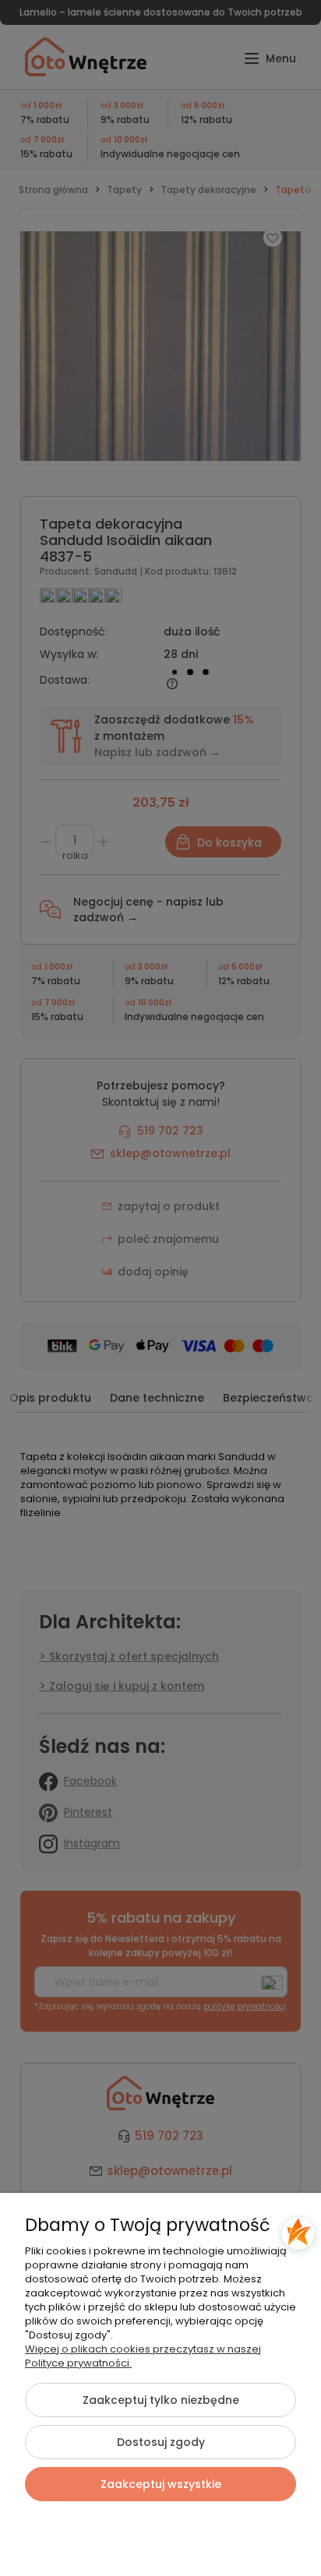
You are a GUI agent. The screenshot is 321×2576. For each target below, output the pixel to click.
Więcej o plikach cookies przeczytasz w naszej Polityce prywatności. (143, 2356)
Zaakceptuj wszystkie (161, 2484)
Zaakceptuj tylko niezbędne (161, 2400)
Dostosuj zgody (161, 2442)
